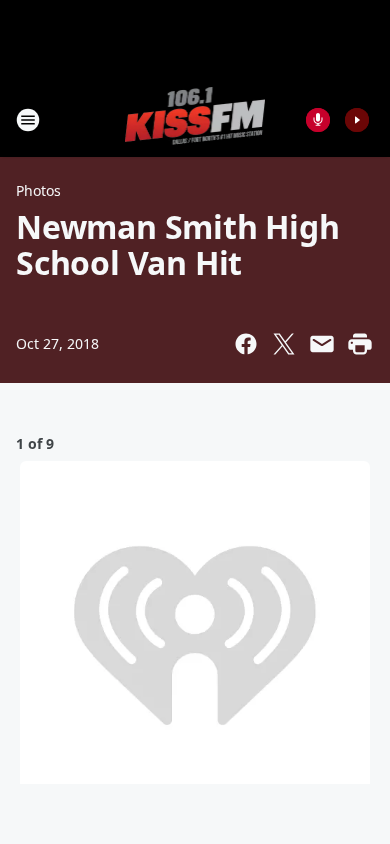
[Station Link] (195, 119)
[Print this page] (360, 344)
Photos (38, 190)
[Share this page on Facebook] (246, 344)
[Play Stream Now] (357, 120)
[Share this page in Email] (322, 344)
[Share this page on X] (284, 344)
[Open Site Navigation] (28, 120)
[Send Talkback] (318, 120)
